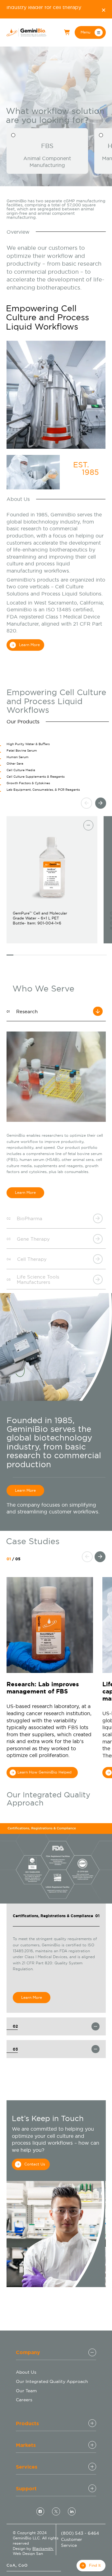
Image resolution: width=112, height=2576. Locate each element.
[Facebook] (40, 2511)
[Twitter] (56, 2511)
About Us (26, 2372)
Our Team (26, 2391)
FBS (47, 146)
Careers (24, 2400)
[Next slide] (101, 803)
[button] (90, 32)
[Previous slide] (86, 803)
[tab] (59, 746)
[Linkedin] (72, 2511)
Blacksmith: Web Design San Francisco (33, 2554)
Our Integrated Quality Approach (52, 2381)
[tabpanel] (59, 885)
